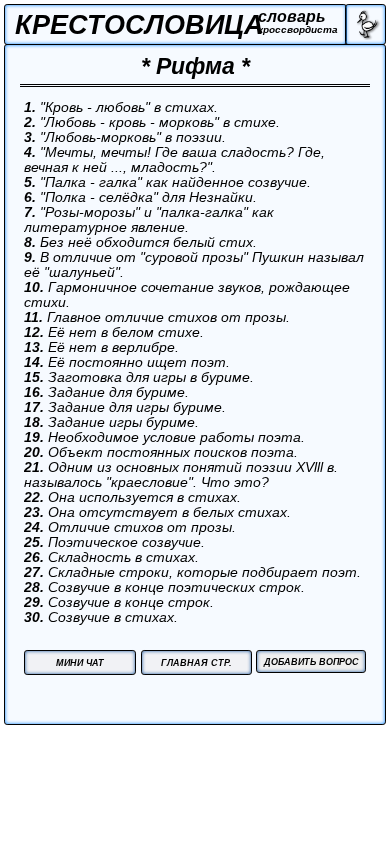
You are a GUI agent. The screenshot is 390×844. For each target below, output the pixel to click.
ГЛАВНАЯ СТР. (196, 663)
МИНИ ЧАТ (80, 663)
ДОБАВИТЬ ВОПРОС (311, 662)
